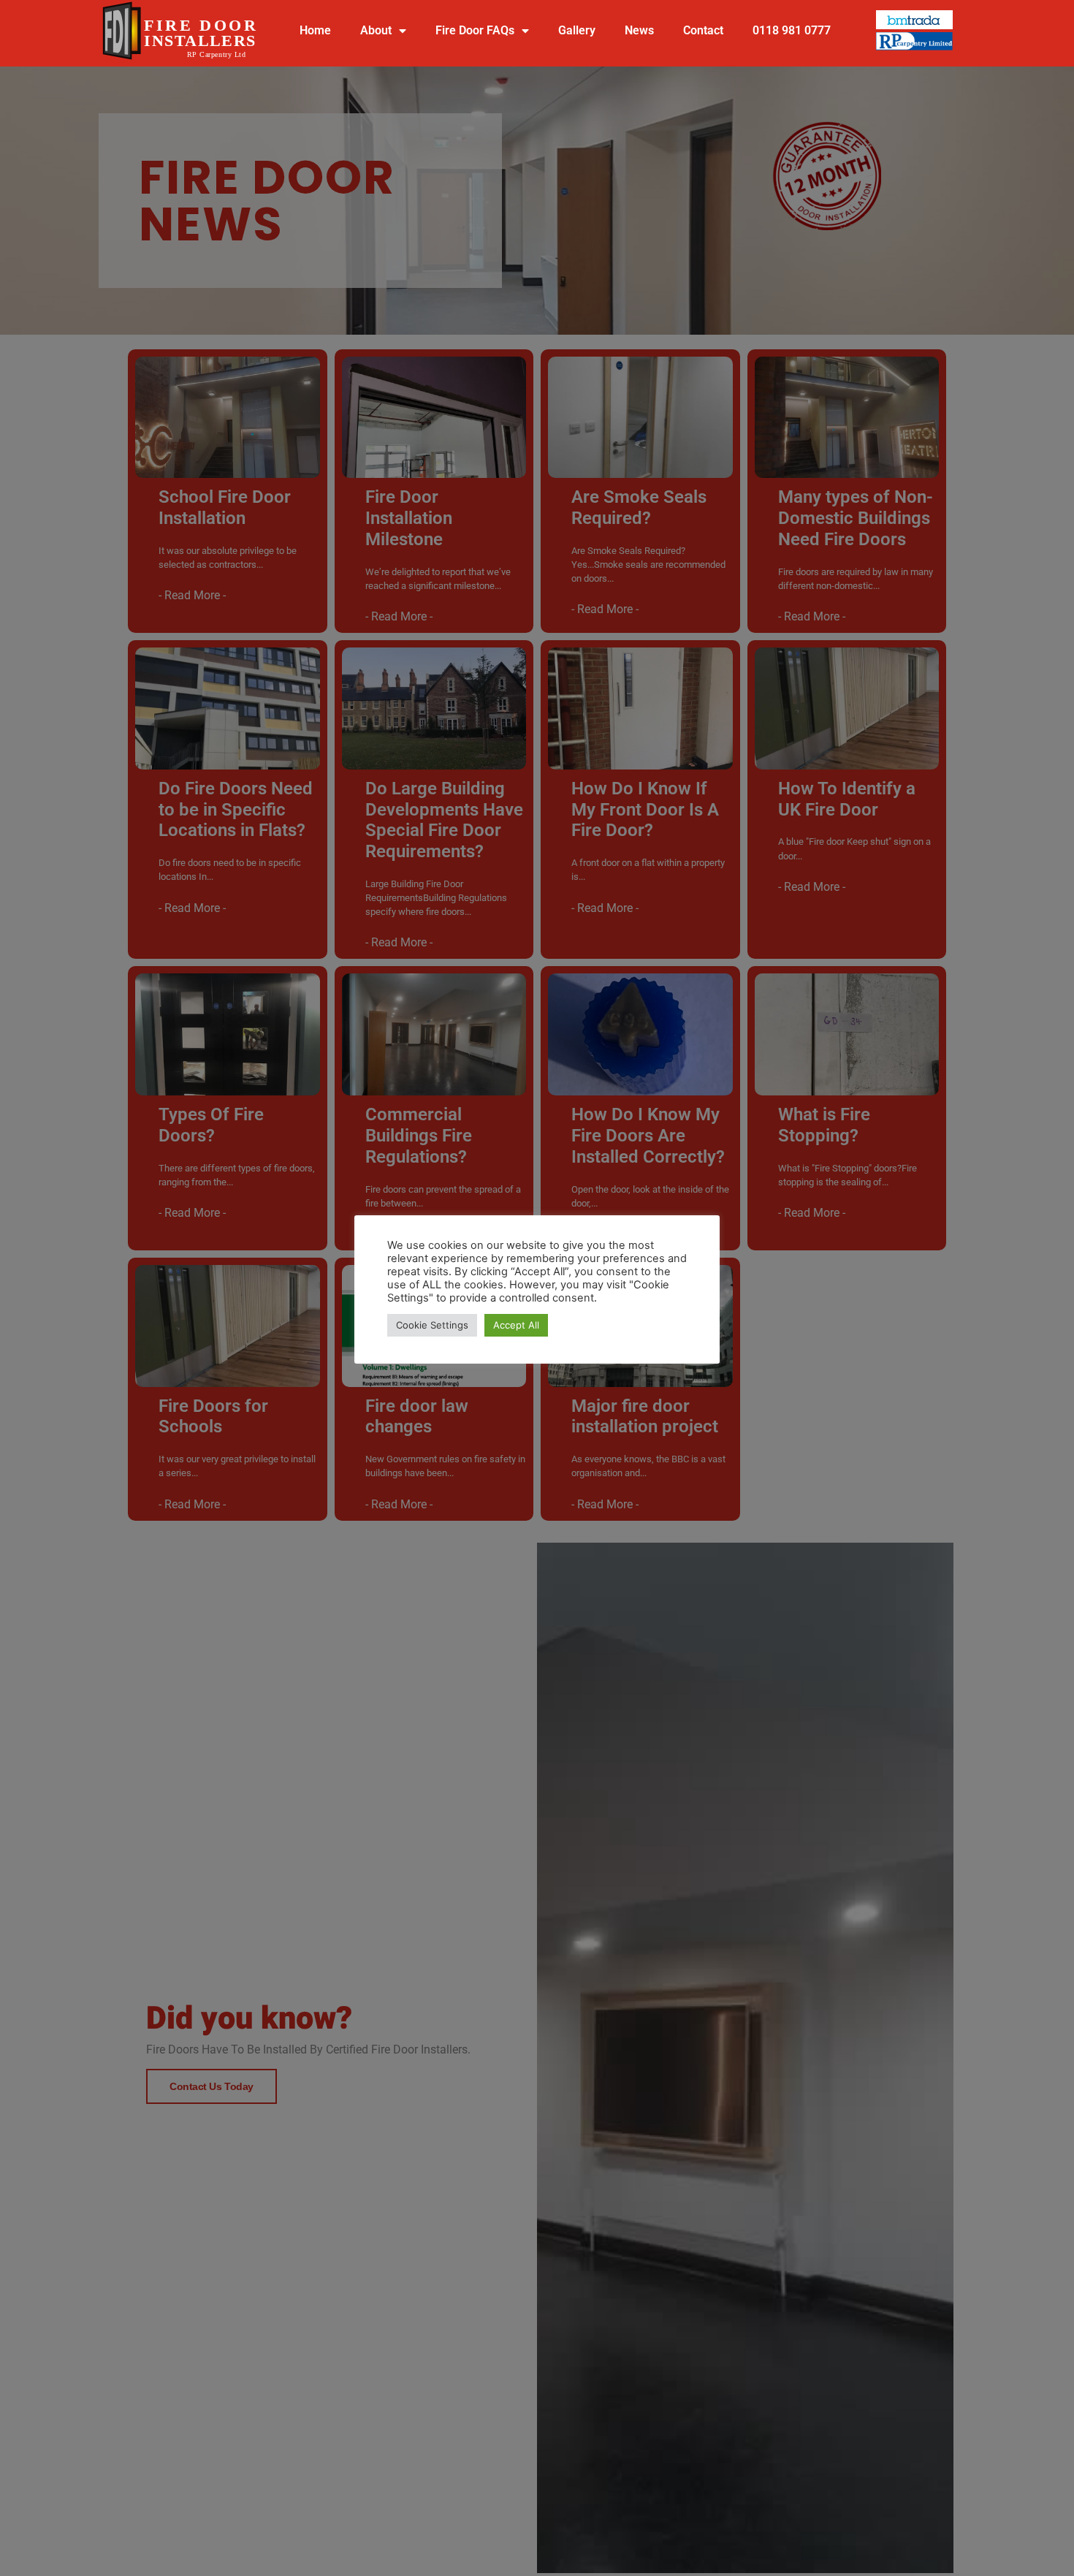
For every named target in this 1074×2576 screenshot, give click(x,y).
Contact (703, 30)
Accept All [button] (516, 1325)
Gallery (577, 30)
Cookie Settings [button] (432, 1325)
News (639, 30)
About (376, 30)
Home (315, 30)
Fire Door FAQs (475, 30)
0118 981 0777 (792, 30)
